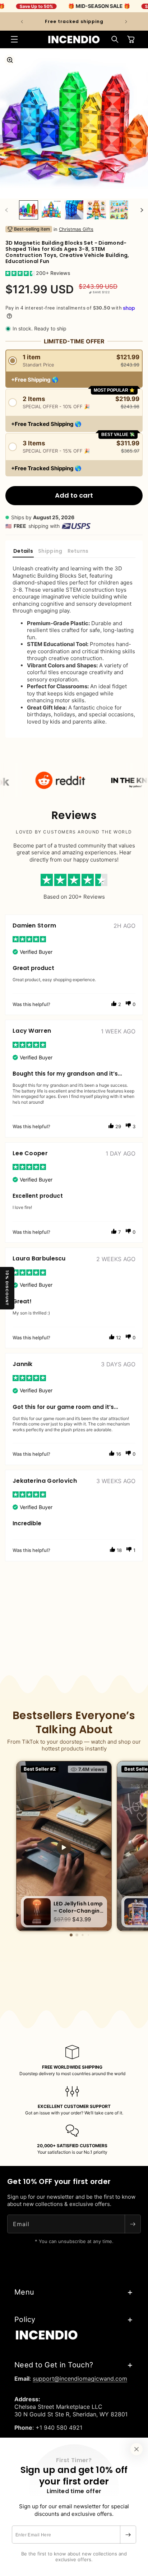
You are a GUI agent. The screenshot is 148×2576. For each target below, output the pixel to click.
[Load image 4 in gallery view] (96, 210)
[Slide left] (6, 210)
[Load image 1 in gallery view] (29, 210)
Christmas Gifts (76, 229)
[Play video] (64, 1847)
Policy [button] (25, 2319)
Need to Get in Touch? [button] (54, 2365)
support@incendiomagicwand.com (80, 2379)
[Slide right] (142, 210)
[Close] (137, 2449)
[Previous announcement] (22, 22)
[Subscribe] (128, 2535)
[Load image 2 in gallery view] (51, 210)
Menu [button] (24, 2292)
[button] (14, 39)
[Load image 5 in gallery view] (119, 210)
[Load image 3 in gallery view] (74, 210)
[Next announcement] (126, 22)
